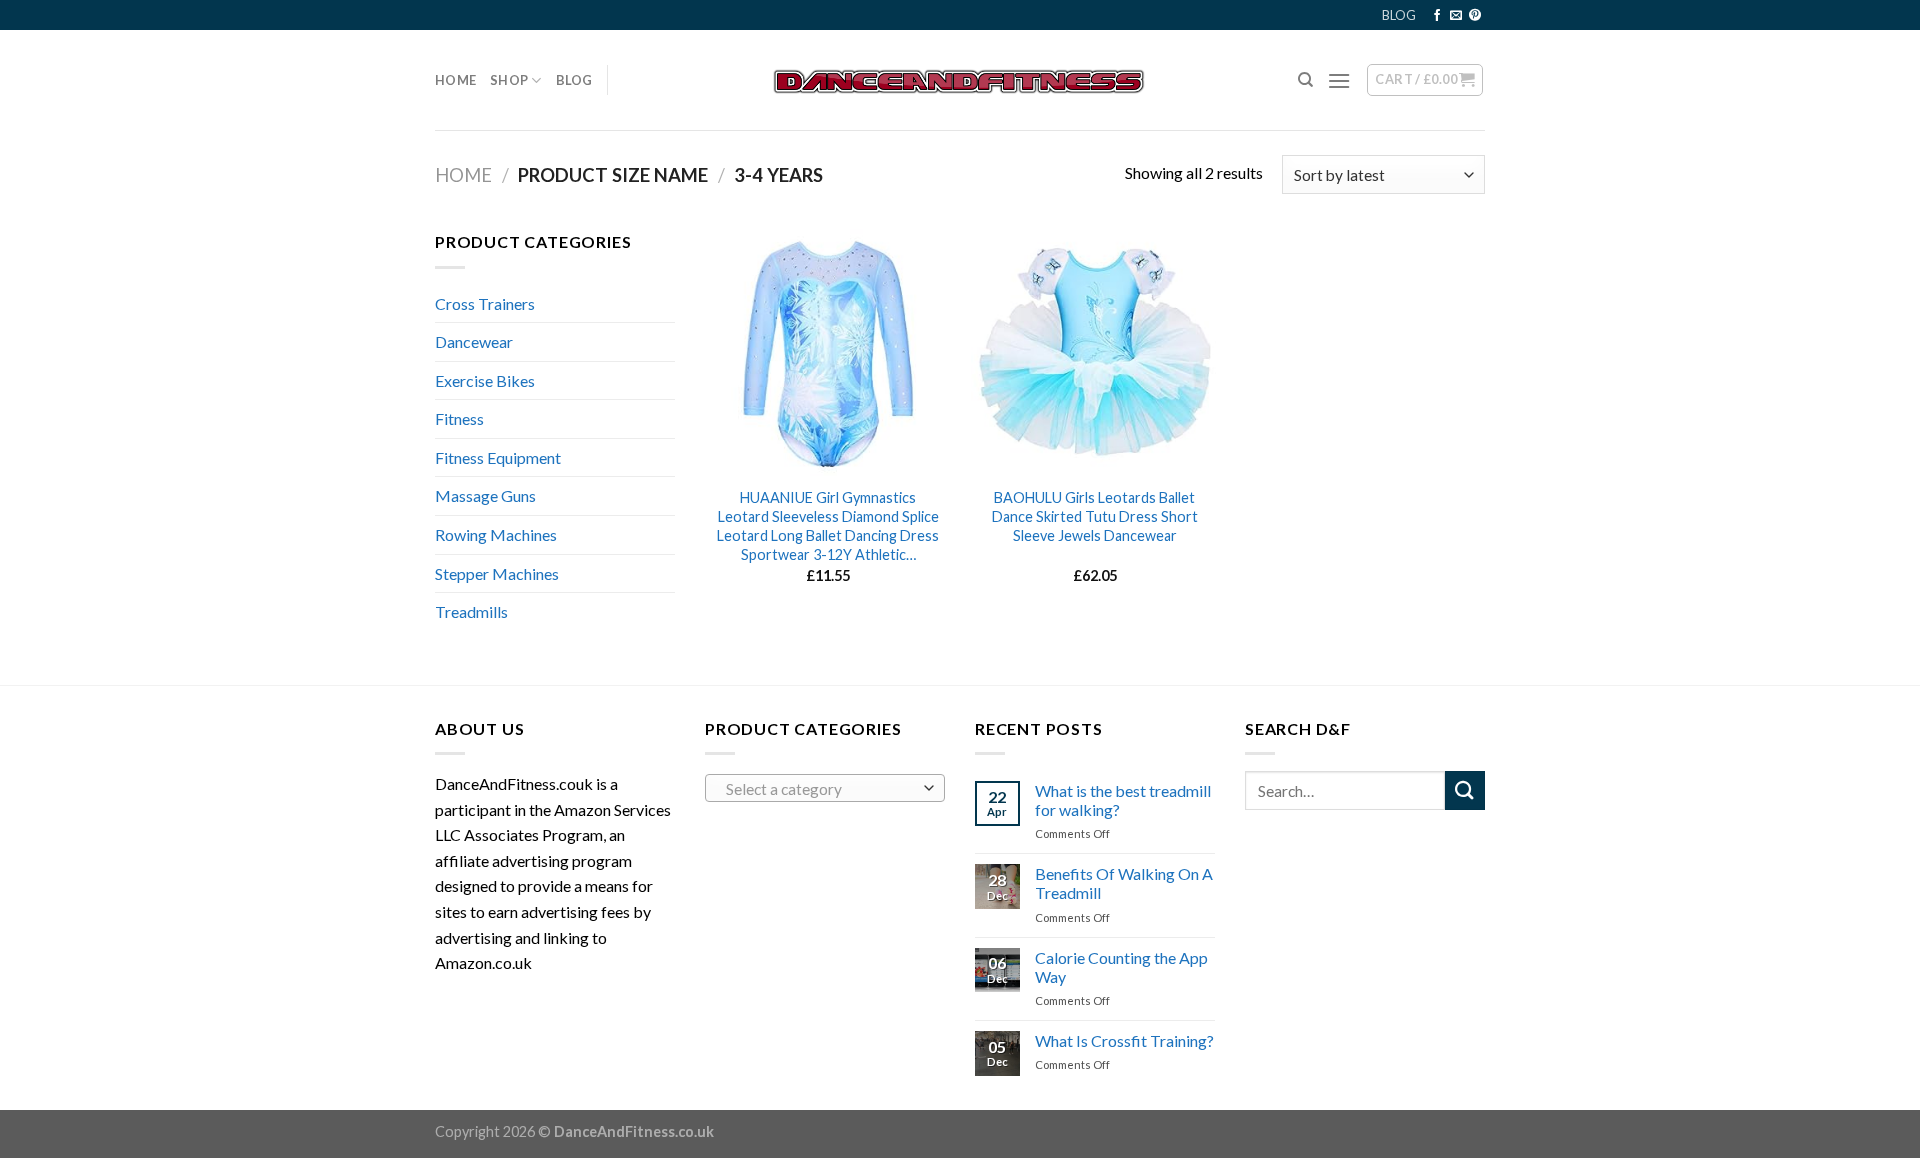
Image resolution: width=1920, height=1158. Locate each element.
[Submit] (1465, 790)
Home (455, 80)
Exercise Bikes (485, 380)
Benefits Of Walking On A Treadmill (1124, 883)
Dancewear (474, 341)
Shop (509, 80)
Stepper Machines (497, 573)
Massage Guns (485, 495)
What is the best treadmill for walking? (1123, 800)
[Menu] (1339, 80)
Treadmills (471, 611)
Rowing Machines (496, 534)
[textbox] (820, 789)
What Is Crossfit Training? (1124, 1040)
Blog (574, 80)
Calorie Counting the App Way (1121, 967)
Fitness (459, 418)
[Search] (1305, 80)
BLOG (1399, 15)
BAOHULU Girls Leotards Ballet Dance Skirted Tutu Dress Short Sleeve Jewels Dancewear (1095, 516)
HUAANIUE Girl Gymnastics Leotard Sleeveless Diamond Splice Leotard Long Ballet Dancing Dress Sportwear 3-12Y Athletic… (828, 525)
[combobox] (825, 788)
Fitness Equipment (498, 457)
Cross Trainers (485, 303)
